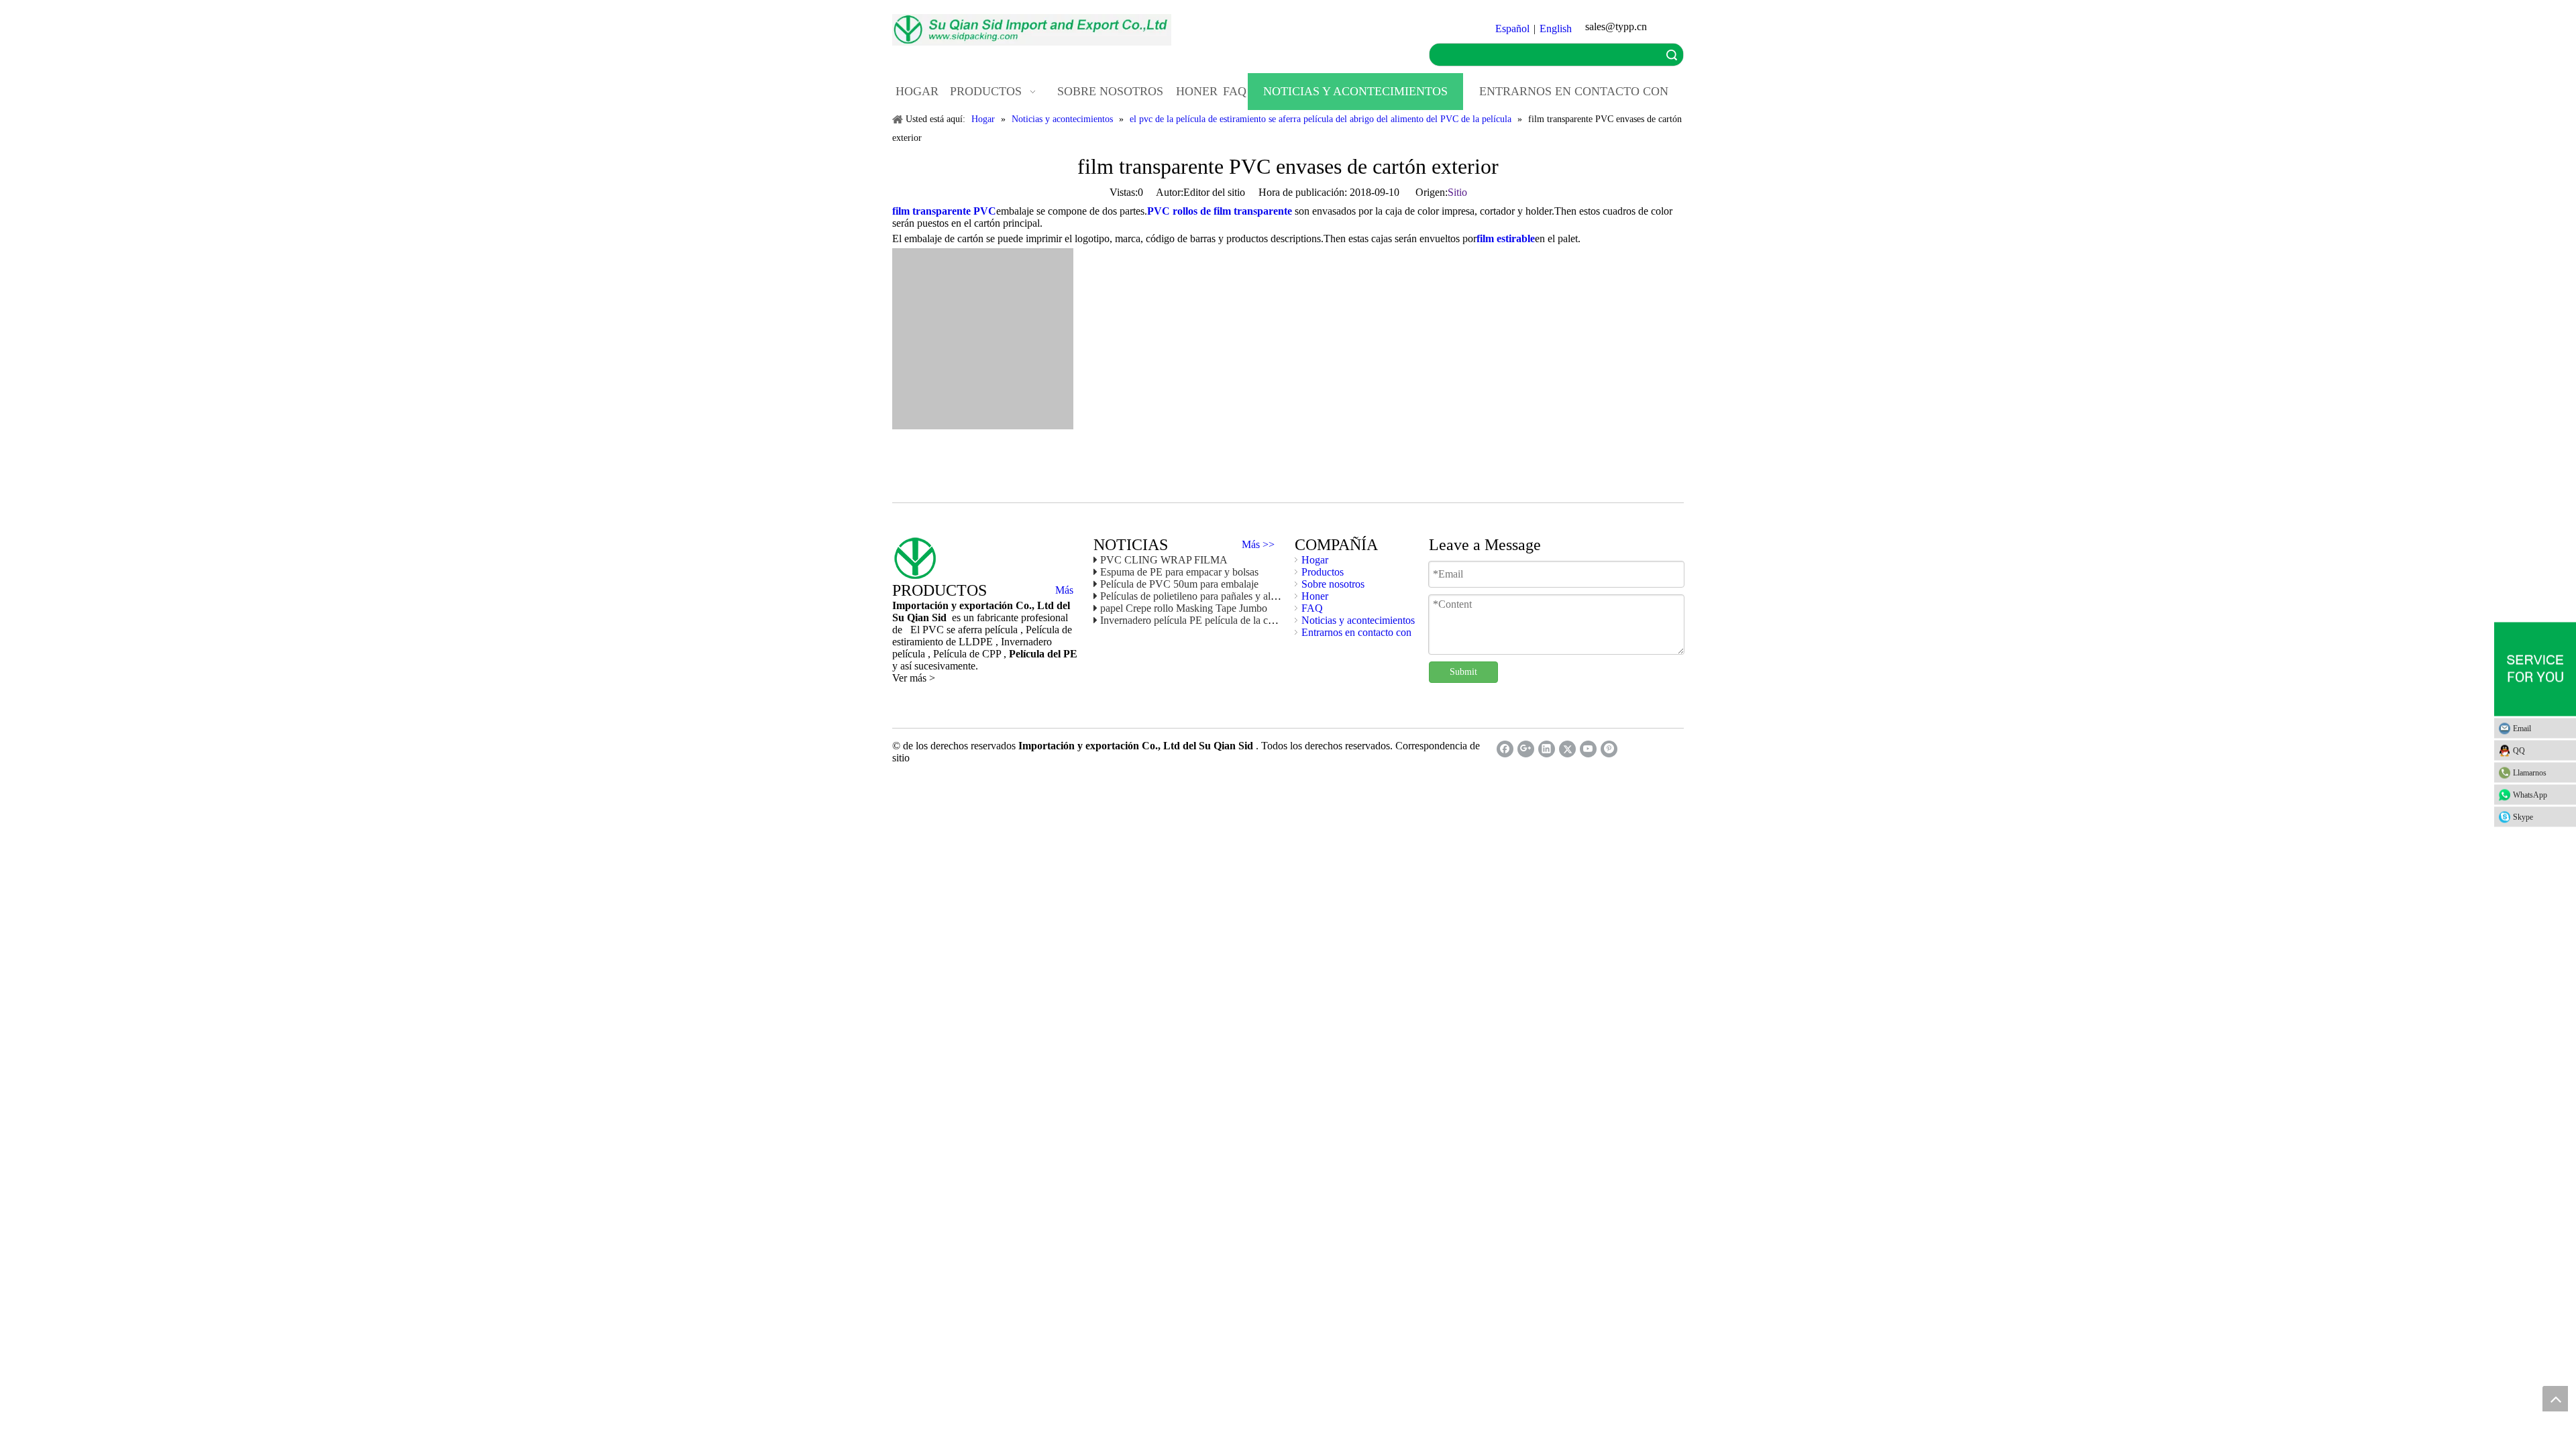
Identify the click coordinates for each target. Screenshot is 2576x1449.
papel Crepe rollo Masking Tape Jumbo (1184, 608)
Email (2522, 729)
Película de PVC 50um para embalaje (1179, 584)
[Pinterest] (1609, 749)
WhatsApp (2530, 795)
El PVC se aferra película (965, 630)
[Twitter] (1567, 749)
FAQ (1312, 608)
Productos (1323, 572)
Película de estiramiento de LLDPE (982, 636)
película (910, 654)
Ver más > (914, 678)
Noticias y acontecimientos (1358, 620)
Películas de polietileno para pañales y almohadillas (1208, 596)
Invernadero (1026, 642)
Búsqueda (1672, 55)
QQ (2519, 751)
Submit (1463, 672)
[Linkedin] (1547, 749)
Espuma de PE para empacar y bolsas (1179, 572)
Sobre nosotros (1333, 584)
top (2555, 1399)
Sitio (1457, 192)
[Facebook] (1505, 749)
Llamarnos (2530, 773)
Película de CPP (968, 654)
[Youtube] (1588, 749)
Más (1064, 590)
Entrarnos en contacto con (1356, 632)
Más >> (1258, 545)
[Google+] (1526, 749)
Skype (2523, 817)
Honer (1315, 596)
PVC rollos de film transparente (1220, 211)
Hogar (1315, 560)
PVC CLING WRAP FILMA (1164, 560)
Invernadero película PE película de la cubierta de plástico (1222, 620)
